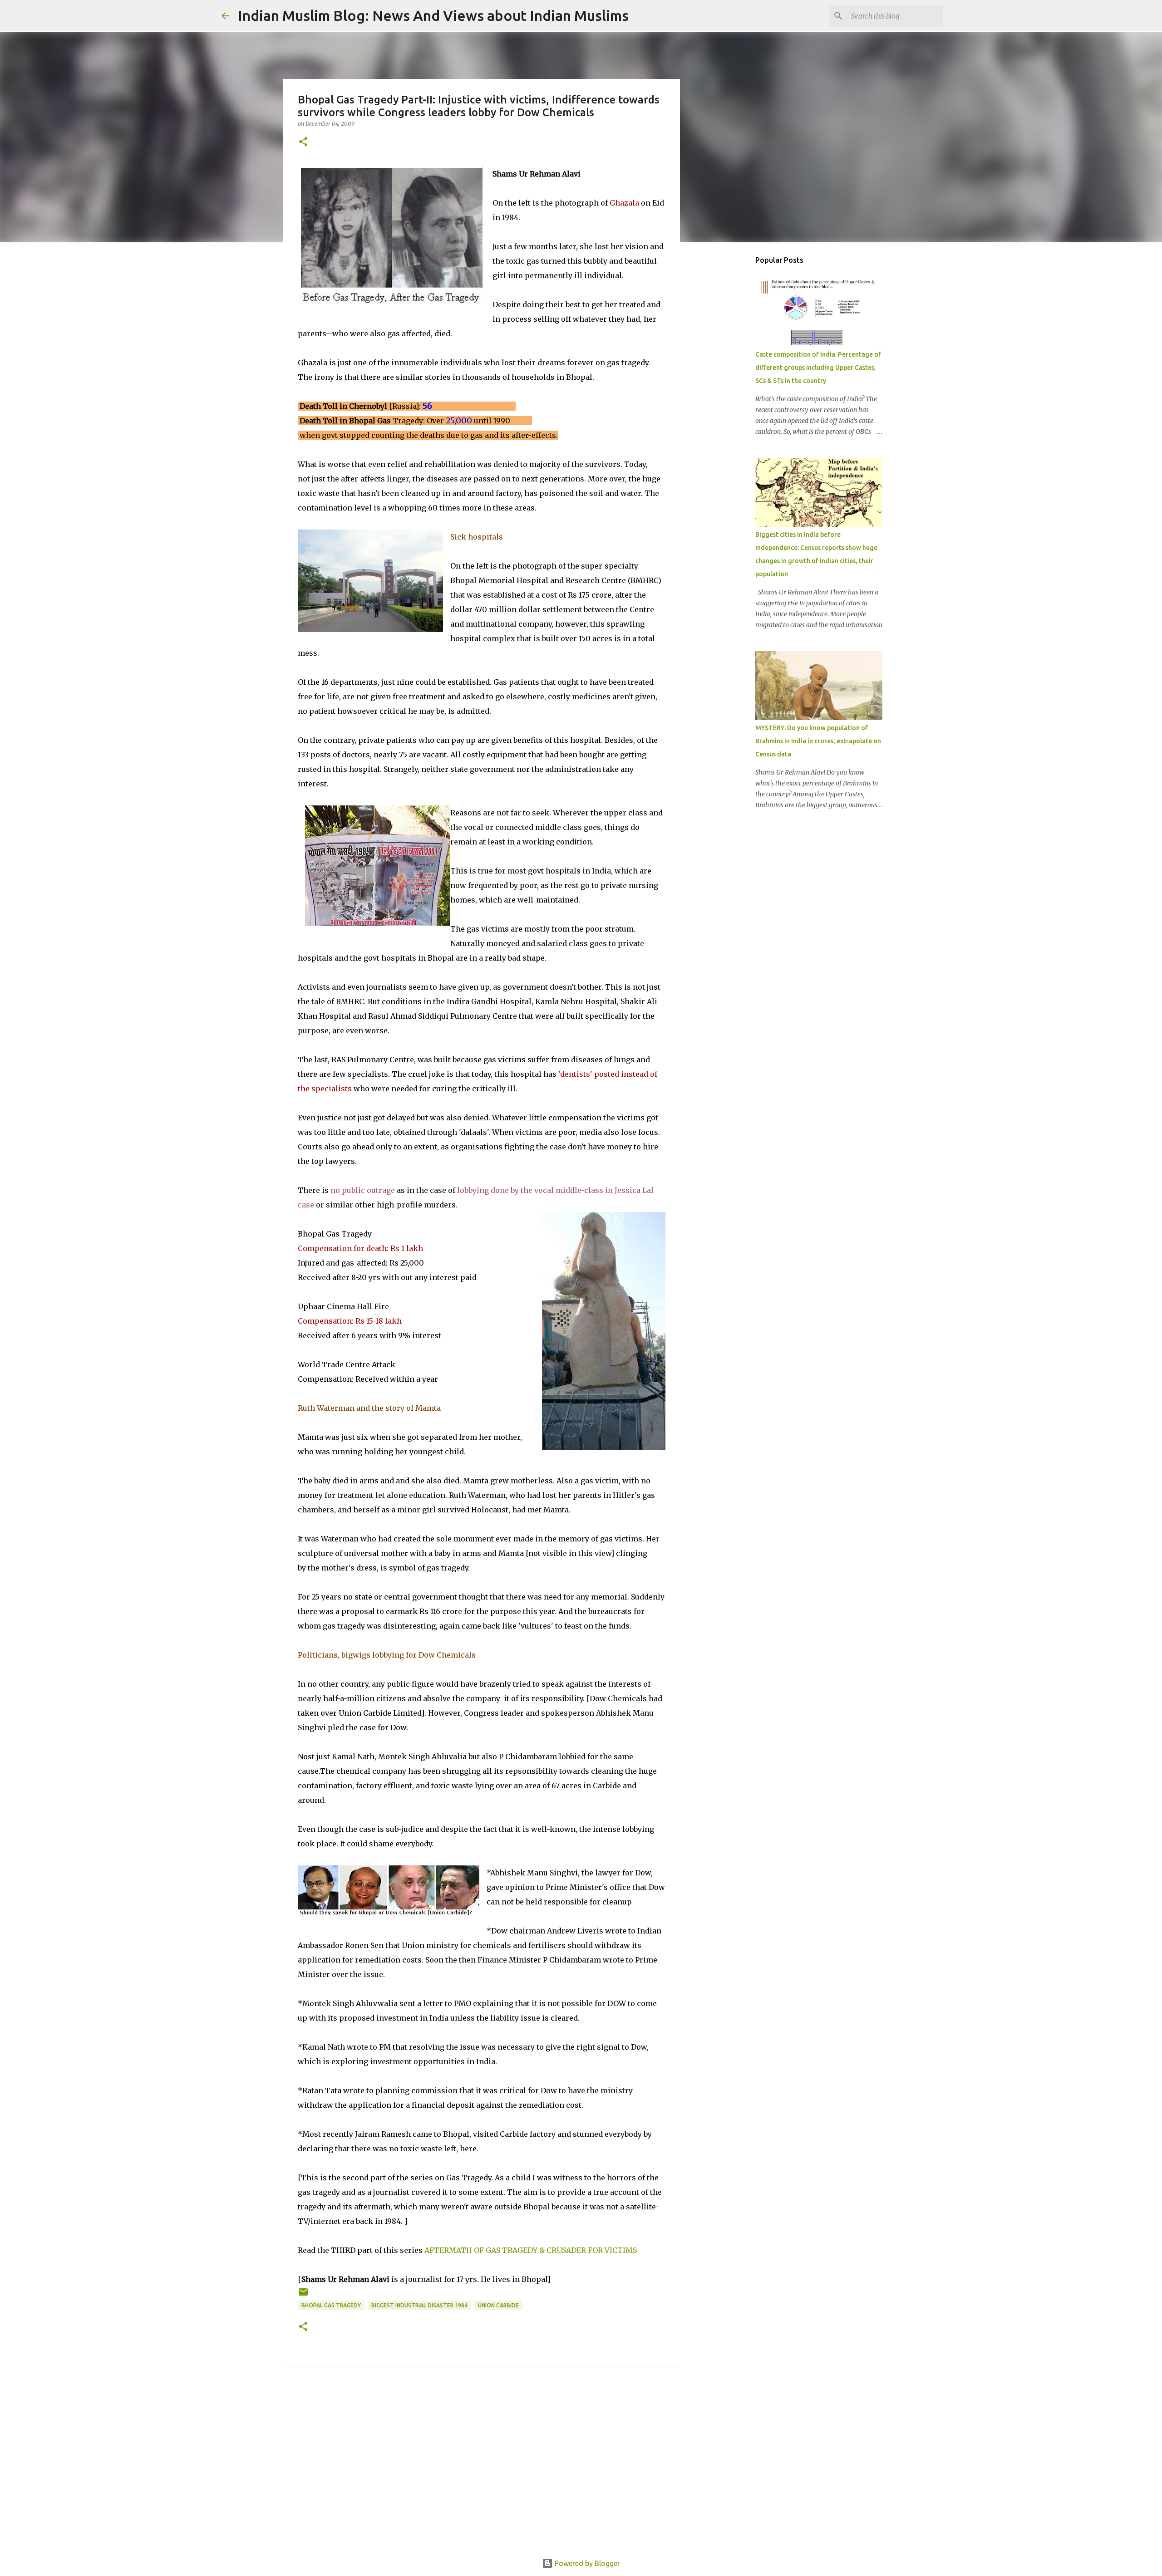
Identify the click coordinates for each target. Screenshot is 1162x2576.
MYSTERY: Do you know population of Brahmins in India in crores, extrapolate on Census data (818, 741)
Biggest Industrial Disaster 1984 (419, 2305)
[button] (303, 142)
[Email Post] (303, 2295)
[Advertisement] (482, 2473)
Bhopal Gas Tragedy (331, 2305)
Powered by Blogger (586, 2563)
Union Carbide (498, 2305)
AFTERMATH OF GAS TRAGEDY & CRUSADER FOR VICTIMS (531, 2250)
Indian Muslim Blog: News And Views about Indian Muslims (433, 15)
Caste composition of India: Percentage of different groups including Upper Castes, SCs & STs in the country (818, 368)
